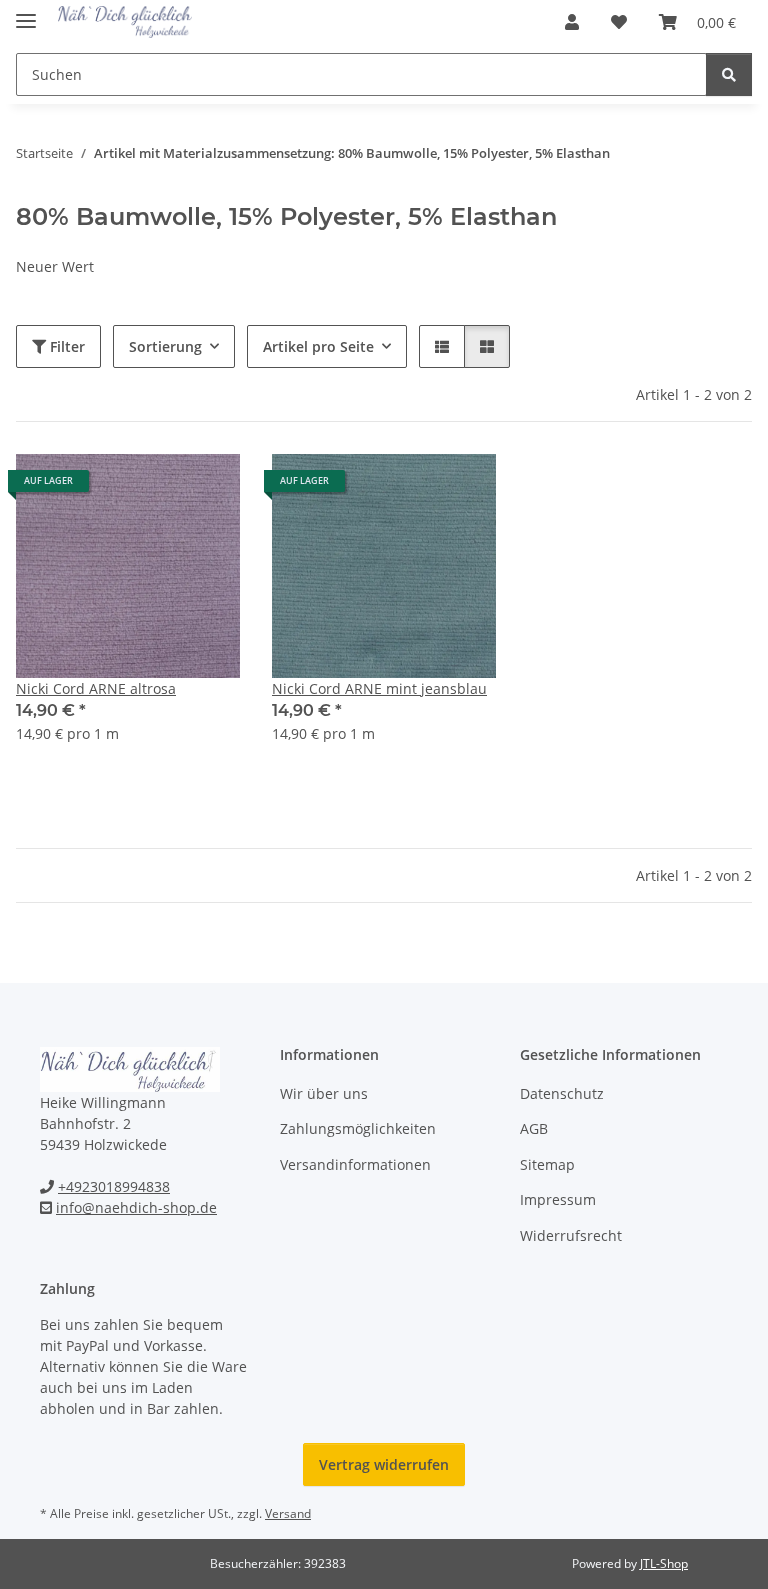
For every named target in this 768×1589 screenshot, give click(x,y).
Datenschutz (562, 1093)
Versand (288, 1513)
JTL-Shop (664, 1563)
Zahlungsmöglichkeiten (358, 1128)
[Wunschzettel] (619, 22)
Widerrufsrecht (571, 1235)
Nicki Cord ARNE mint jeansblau (379, 688)
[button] (572, 22)
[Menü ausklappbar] (26, 12)
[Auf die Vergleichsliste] (154, 488)
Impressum (558, 1199)
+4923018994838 (114, 1186)
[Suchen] (729, 74)
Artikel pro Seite (318, 346)
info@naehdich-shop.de (136, 1207)
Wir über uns (324, 1093)
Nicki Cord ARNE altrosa (96, 688)
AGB (534, 1128)
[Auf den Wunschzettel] (206, 488)
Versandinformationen (355, 1164)
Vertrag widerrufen (384, 1464)
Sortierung (165, 346)
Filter (65, 346)
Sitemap (547, 1164)
